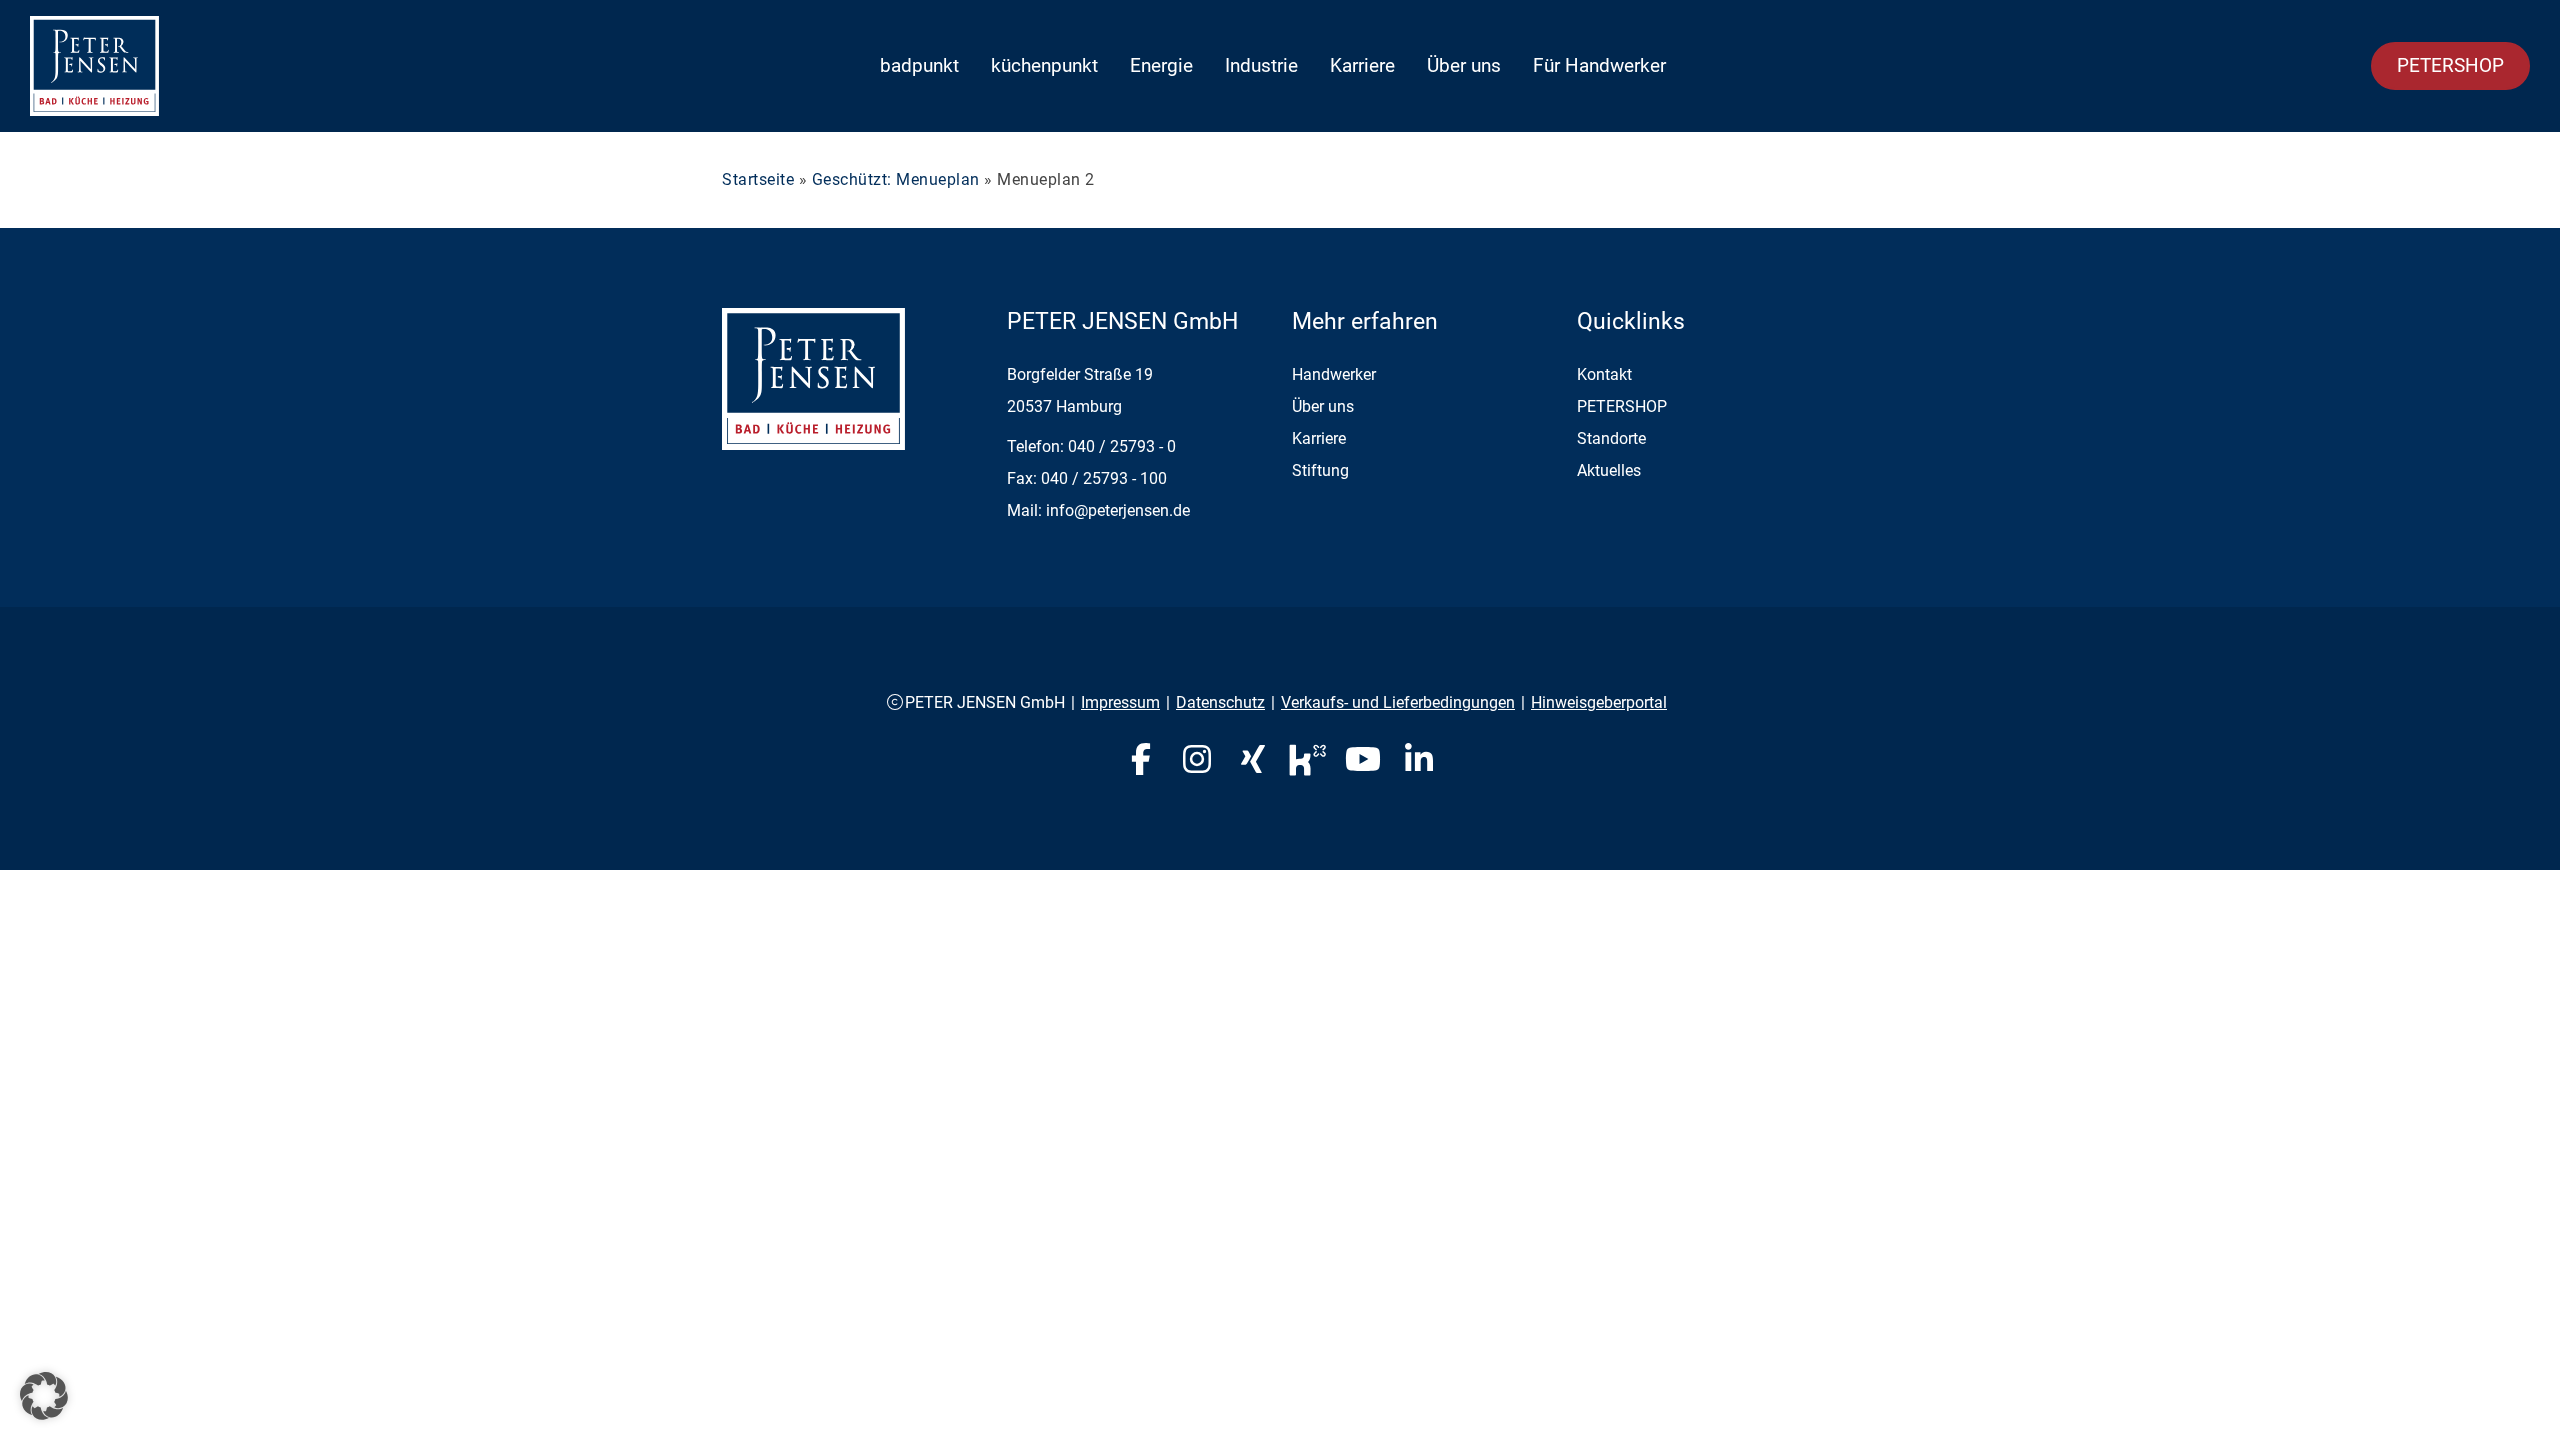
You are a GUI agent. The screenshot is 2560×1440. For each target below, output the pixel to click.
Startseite (758, 179)
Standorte (1611, 438)
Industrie (1261, 65)
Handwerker (1334, 374)
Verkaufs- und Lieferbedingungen (1398, 702)
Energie (1161, 65)
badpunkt (919, 65)
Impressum (1120, 702)
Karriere (1362, 65)
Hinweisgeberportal (1599, 702)
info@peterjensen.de (1118, 510)
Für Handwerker (1599, 65)
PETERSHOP (2450, 65)
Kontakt (1604, 374)
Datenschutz (1220, 702)
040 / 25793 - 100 (1104, 478)
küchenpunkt (1044, 65)
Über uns (1464, 65)
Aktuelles (1609, 470)
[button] (44, 1396)
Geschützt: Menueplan (896, 179)
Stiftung (1320, 470)
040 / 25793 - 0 (1122, 446)
